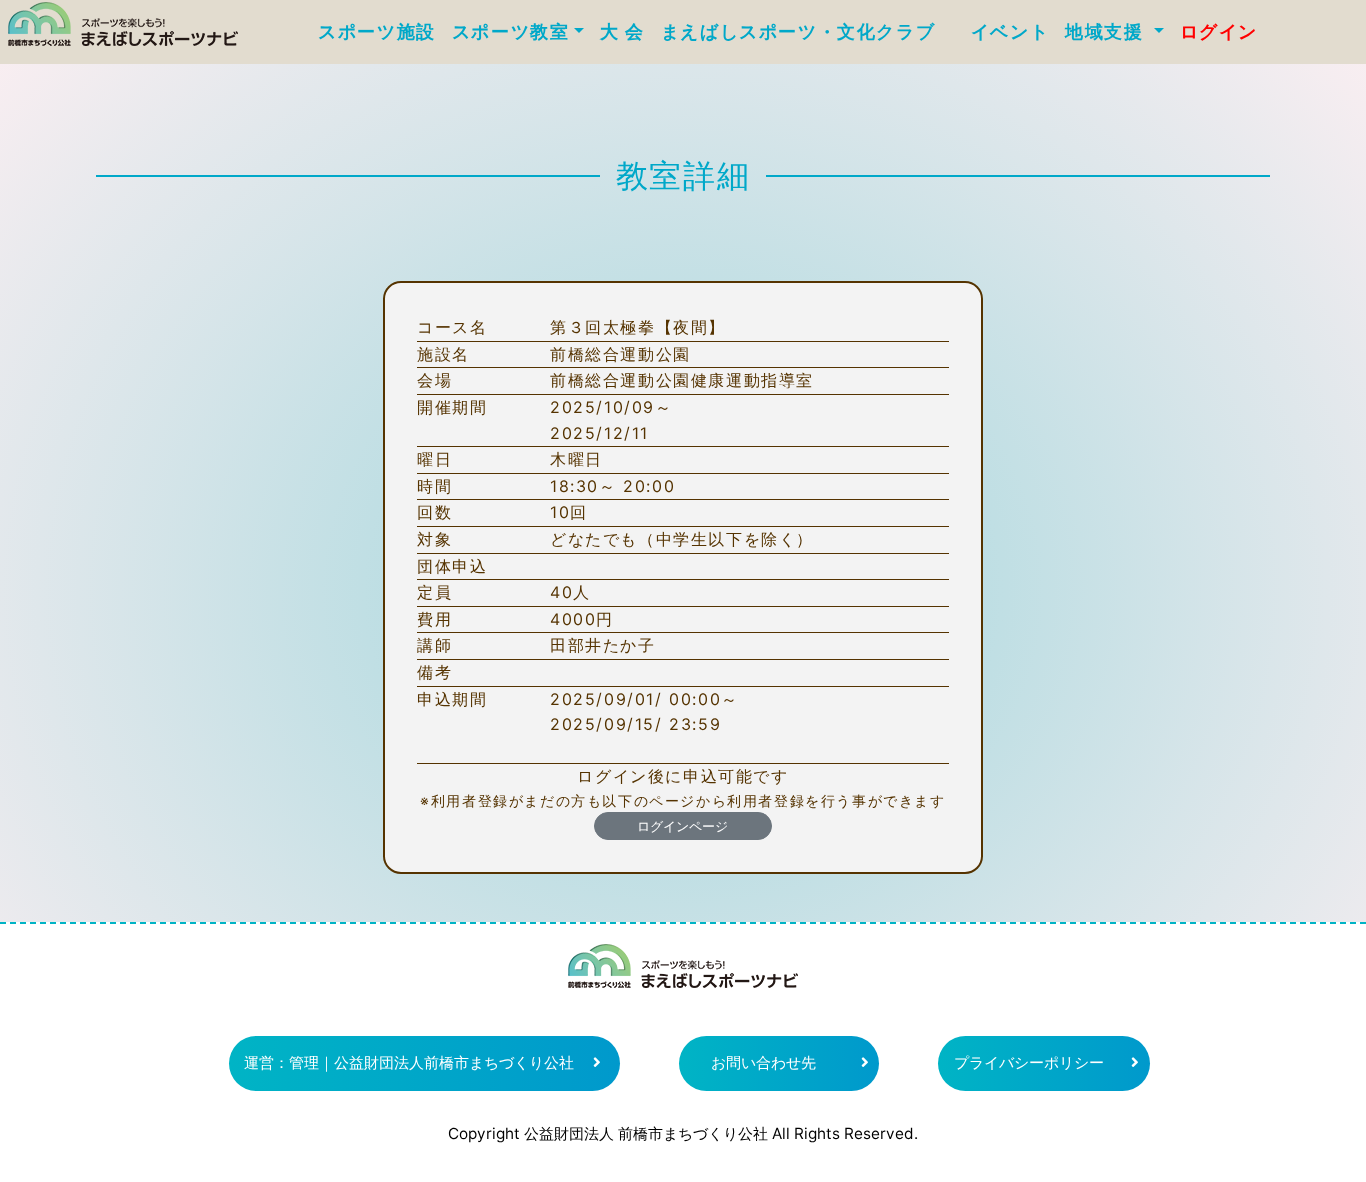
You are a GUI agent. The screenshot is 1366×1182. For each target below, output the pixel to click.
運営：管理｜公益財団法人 (409, 1062)
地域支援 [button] (1107, 31)
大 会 (622, 31)
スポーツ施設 (377, 31)
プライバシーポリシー (1029, 1062)
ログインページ (682, 826)
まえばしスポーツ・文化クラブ (808, 31)
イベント (1010, 31)
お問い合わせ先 (763, 1062)
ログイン (1219, 31)
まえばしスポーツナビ (683, 974)
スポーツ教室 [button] (511, 31)
